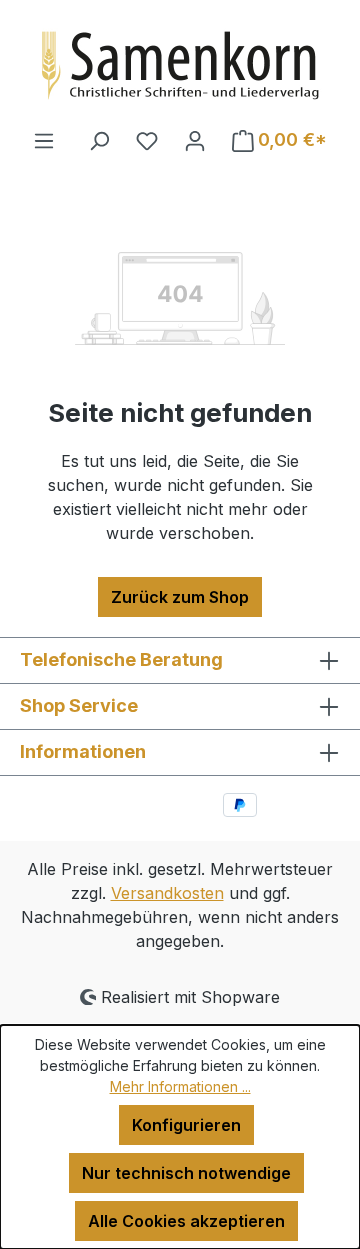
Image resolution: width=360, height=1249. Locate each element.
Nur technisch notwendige (186, 1173)
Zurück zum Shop (180, 597)
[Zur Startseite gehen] (180, 64)
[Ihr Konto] (195, 140)
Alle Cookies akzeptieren (186, 1221)
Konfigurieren (186, 1125)
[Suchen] (99, 140)
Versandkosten (167, 893)
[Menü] (44, 140)
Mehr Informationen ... (180, 1086)
